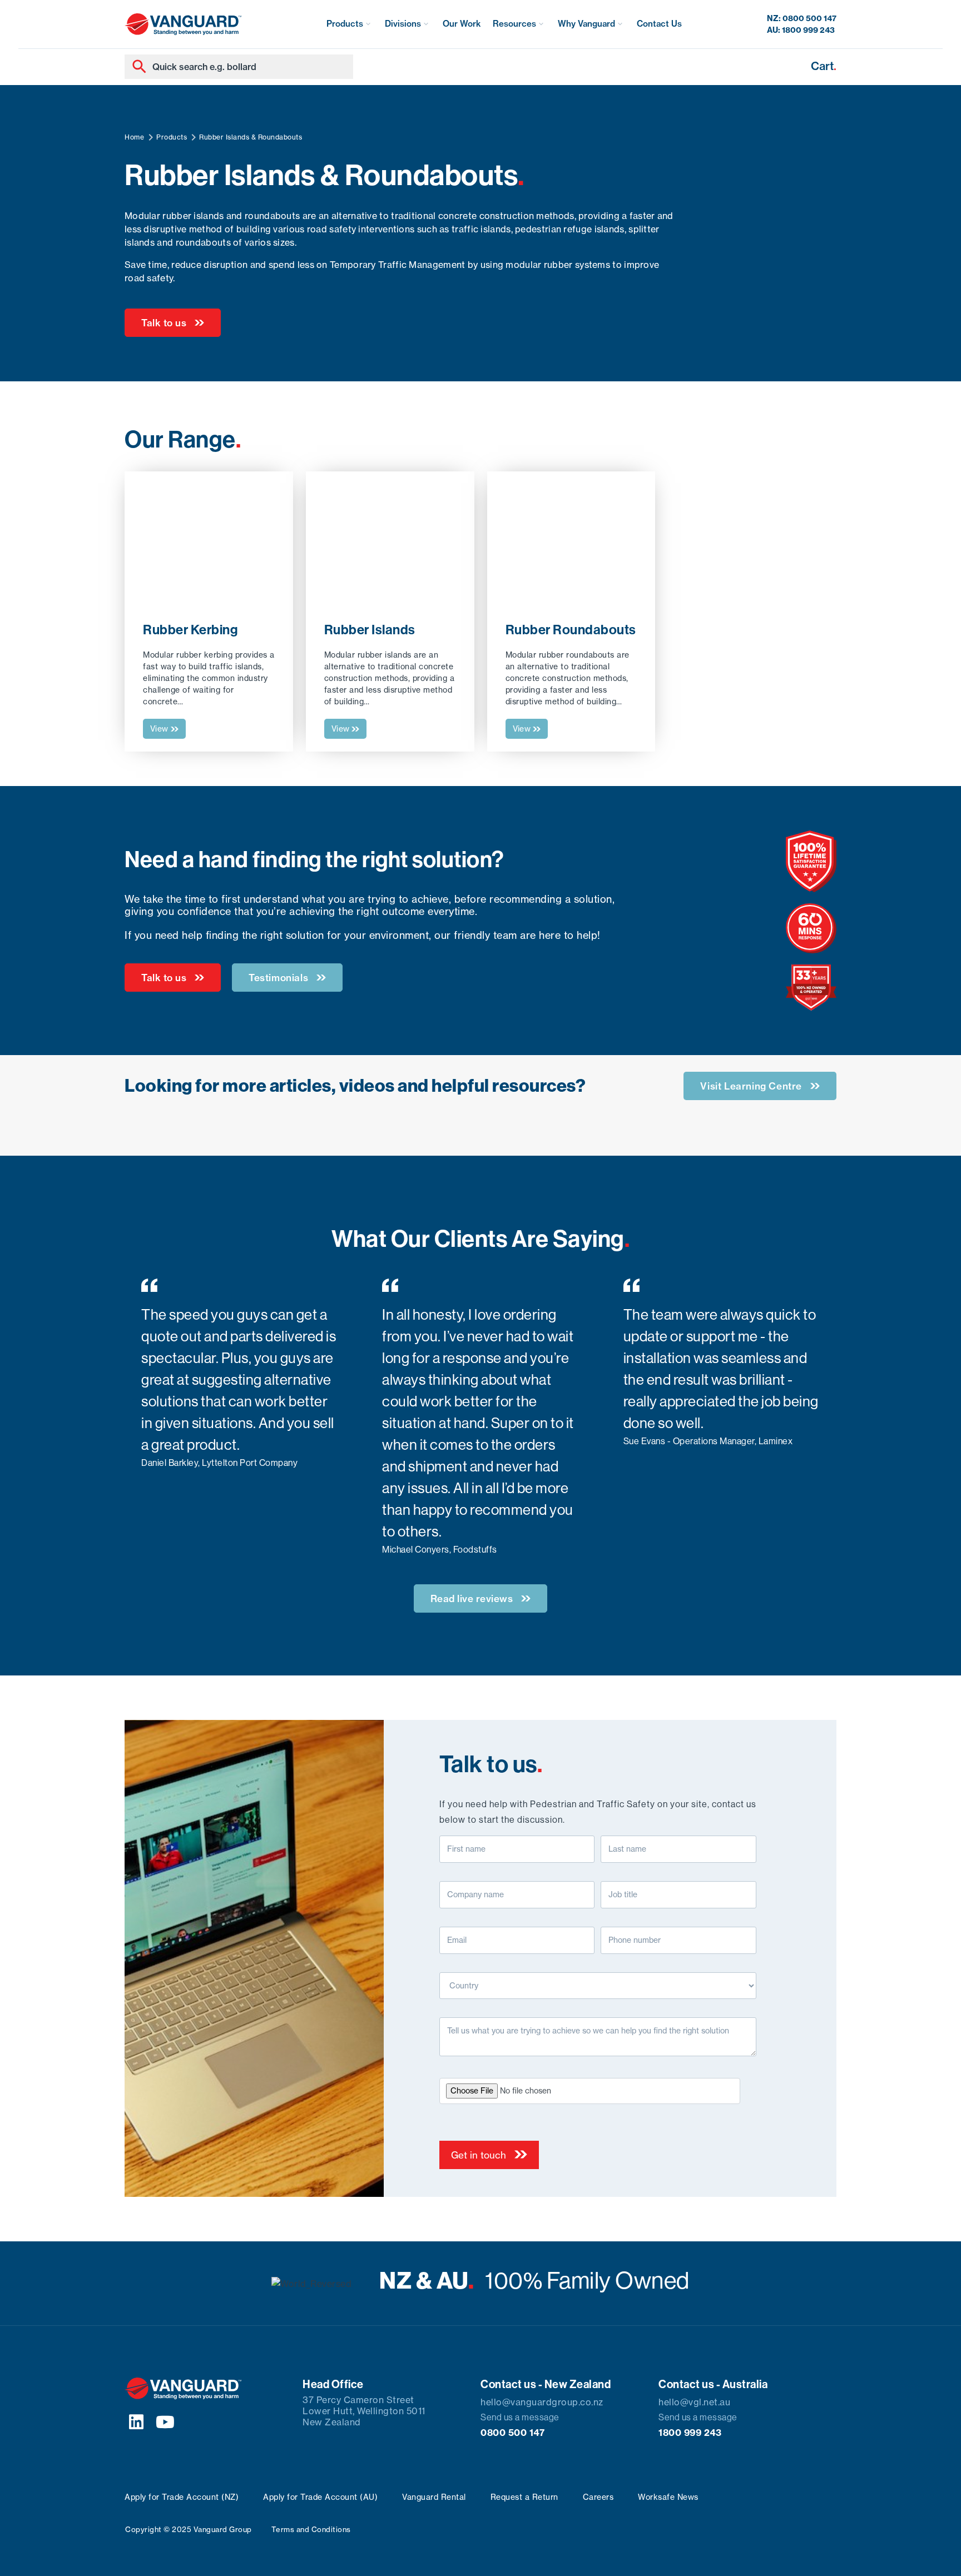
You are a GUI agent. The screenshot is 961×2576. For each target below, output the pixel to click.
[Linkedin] (136, 2422)
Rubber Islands (370, 630)
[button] (350, 24)
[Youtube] (166, 2422)
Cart (824, 66)
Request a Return (524, 2497)
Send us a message (520, 2417)
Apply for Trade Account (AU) (320, 2497)
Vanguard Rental (434, 2497)
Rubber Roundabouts (571, 630)
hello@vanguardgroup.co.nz (542, 2402)
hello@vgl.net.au (694, 2402)
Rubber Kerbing (190, 630)
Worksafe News (668, 2497)
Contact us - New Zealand (546, 2384)
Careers (598, 2497)
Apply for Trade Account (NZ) (182, 2497)
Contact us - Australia (713, 2384)
